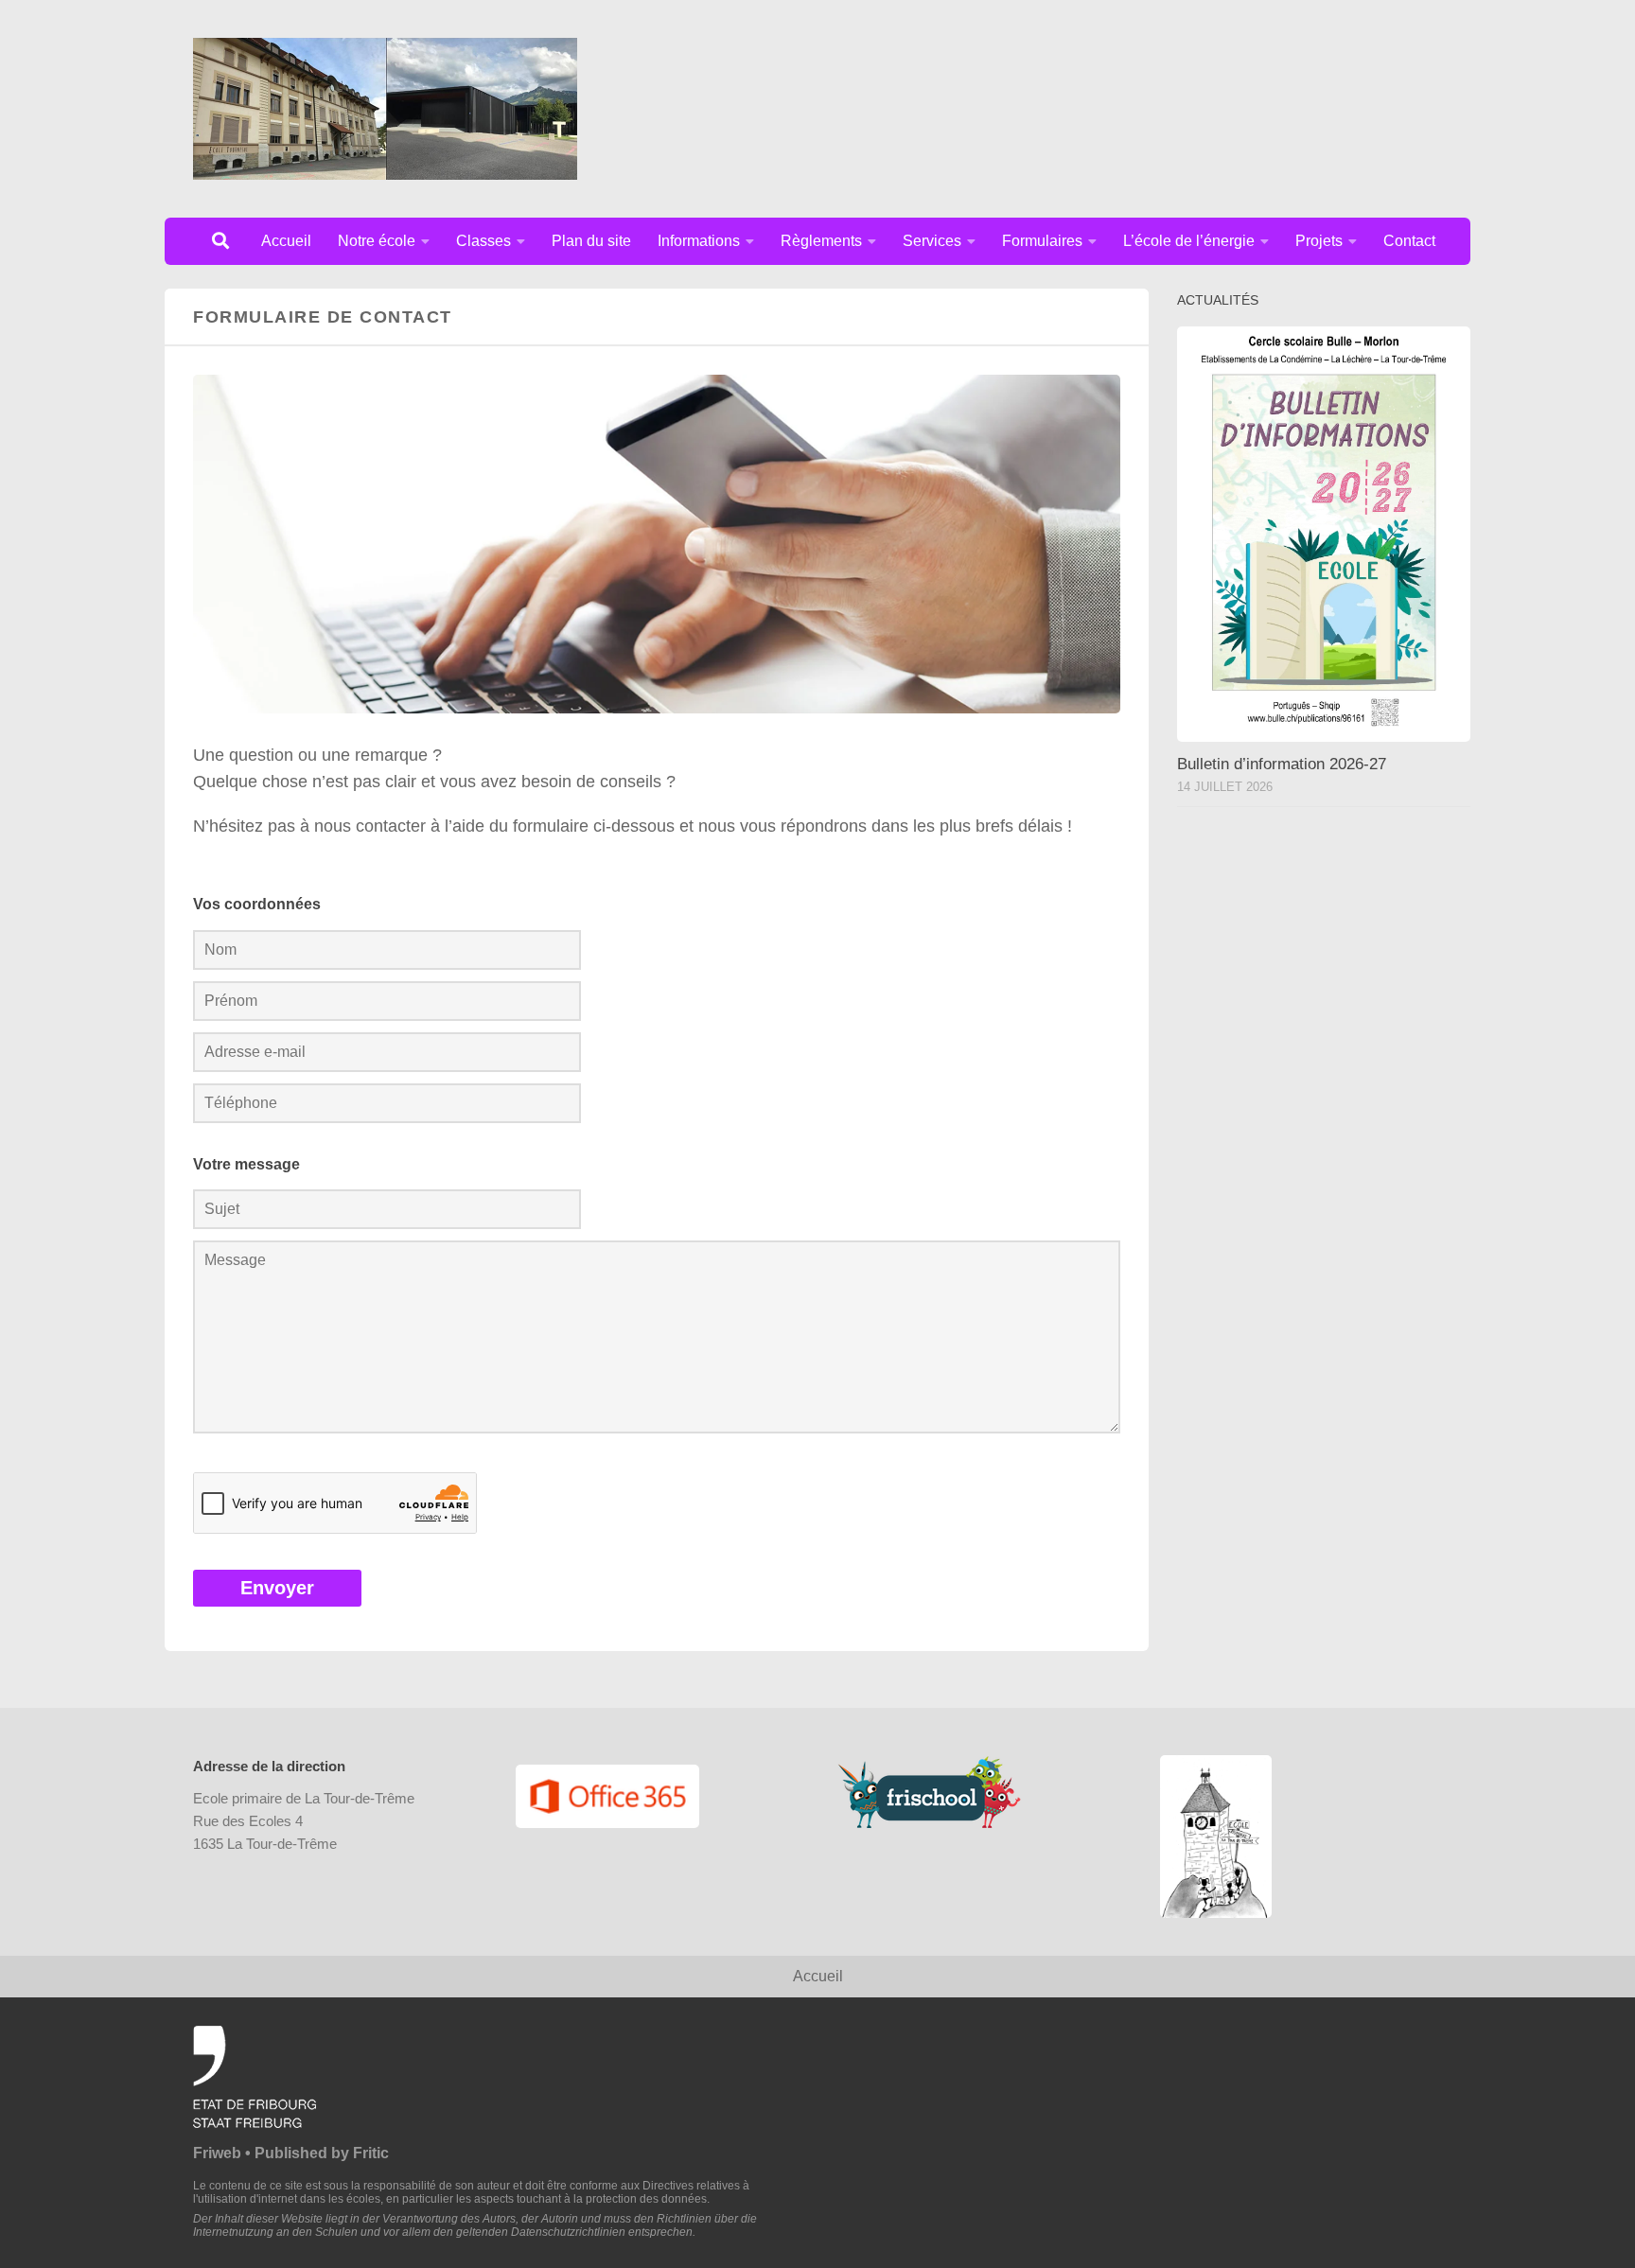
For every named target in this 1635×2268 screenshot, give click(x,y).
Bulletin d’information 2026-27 (1282, 764)
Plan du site (591, 241)
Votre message (246, 1164)
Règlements (821, 241)
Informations (699, 241)
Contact (1409, 241)
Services (932, 241)
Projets (1319, 241)
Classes (483, 241)
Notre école (377, 241)
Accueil (286, 241)
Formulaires (1042, 241)
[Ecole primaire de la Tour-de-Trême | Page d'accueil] (385, 109)
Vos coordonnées (257, 904)
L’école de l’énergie (1189, 241)
